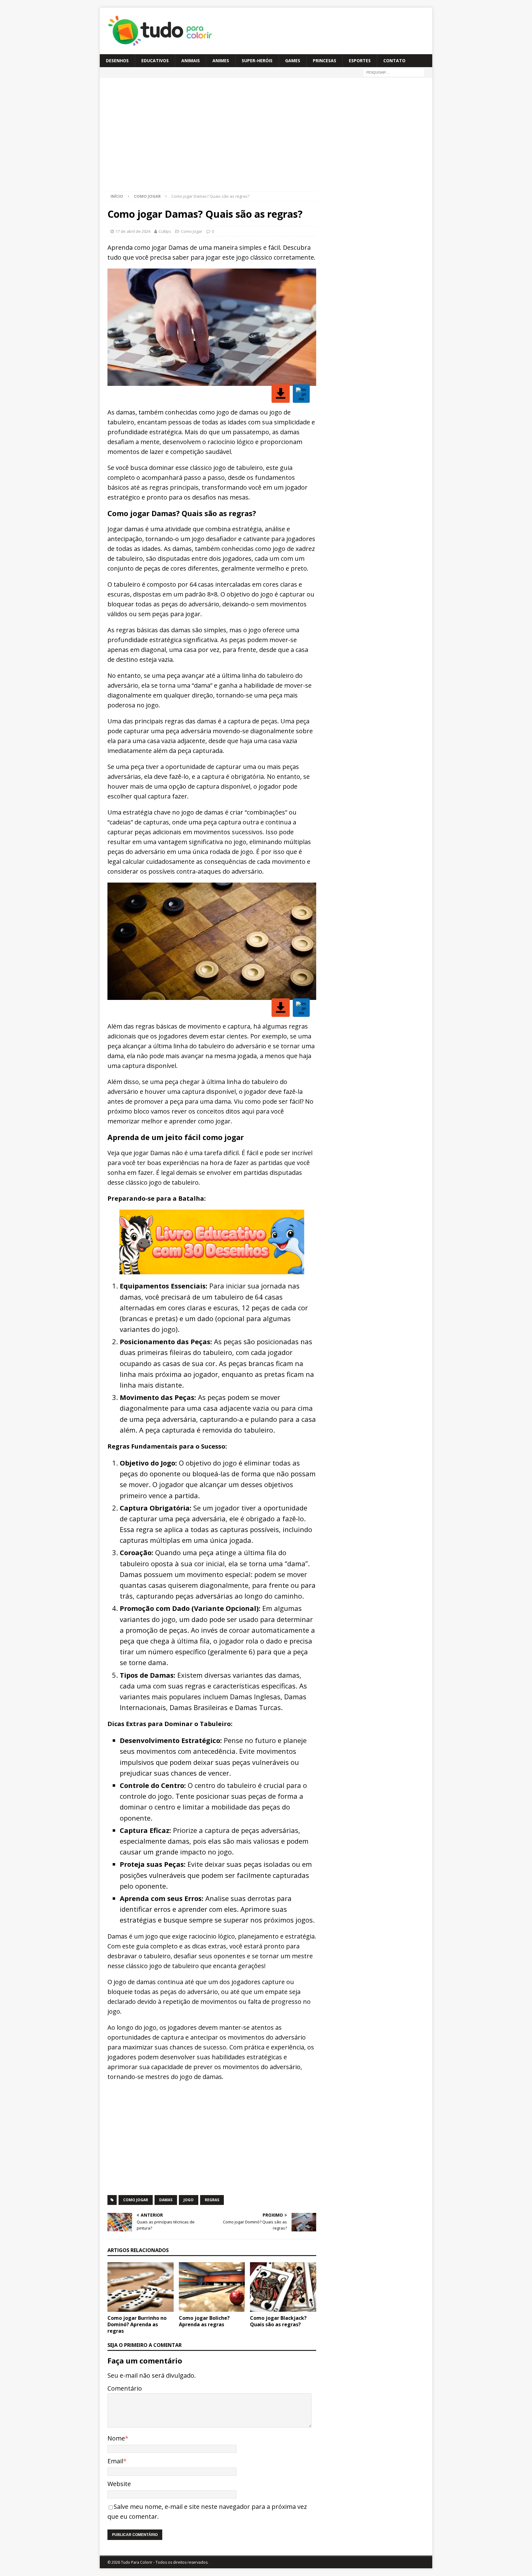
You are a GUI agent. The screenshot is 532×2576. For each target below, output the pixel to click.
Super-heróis (257, 61)
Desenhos (117, 61)
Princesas (324, 61)
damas (166, 2200)
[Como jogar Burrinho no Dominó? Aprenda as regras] (141, 2287)
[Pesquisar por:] (394, 72)
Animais (191, 61)
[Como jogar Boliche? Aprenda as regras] (212, 2287)
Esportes (360, 61)
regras (212, 2200)
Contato (394, 61)
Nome (116, 2438)
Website (119, 2484)
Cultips (165, 231)
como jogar (136, 2200)
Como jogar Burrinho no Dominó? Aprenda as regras (137, 2324)
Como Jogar (192, 231)
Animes (221, 61)
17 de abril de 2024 (133, 231)
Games (293, 61)
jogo (189, 2200)
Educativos (155, 61)
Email (115, 2461)
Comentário (125, 2388)
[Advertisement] (162, 137)
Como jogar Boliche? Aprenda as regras (204, 2321)
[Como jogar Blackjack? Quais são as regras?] (283, 2287)
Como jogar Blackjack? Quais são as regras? (278, 2321)
